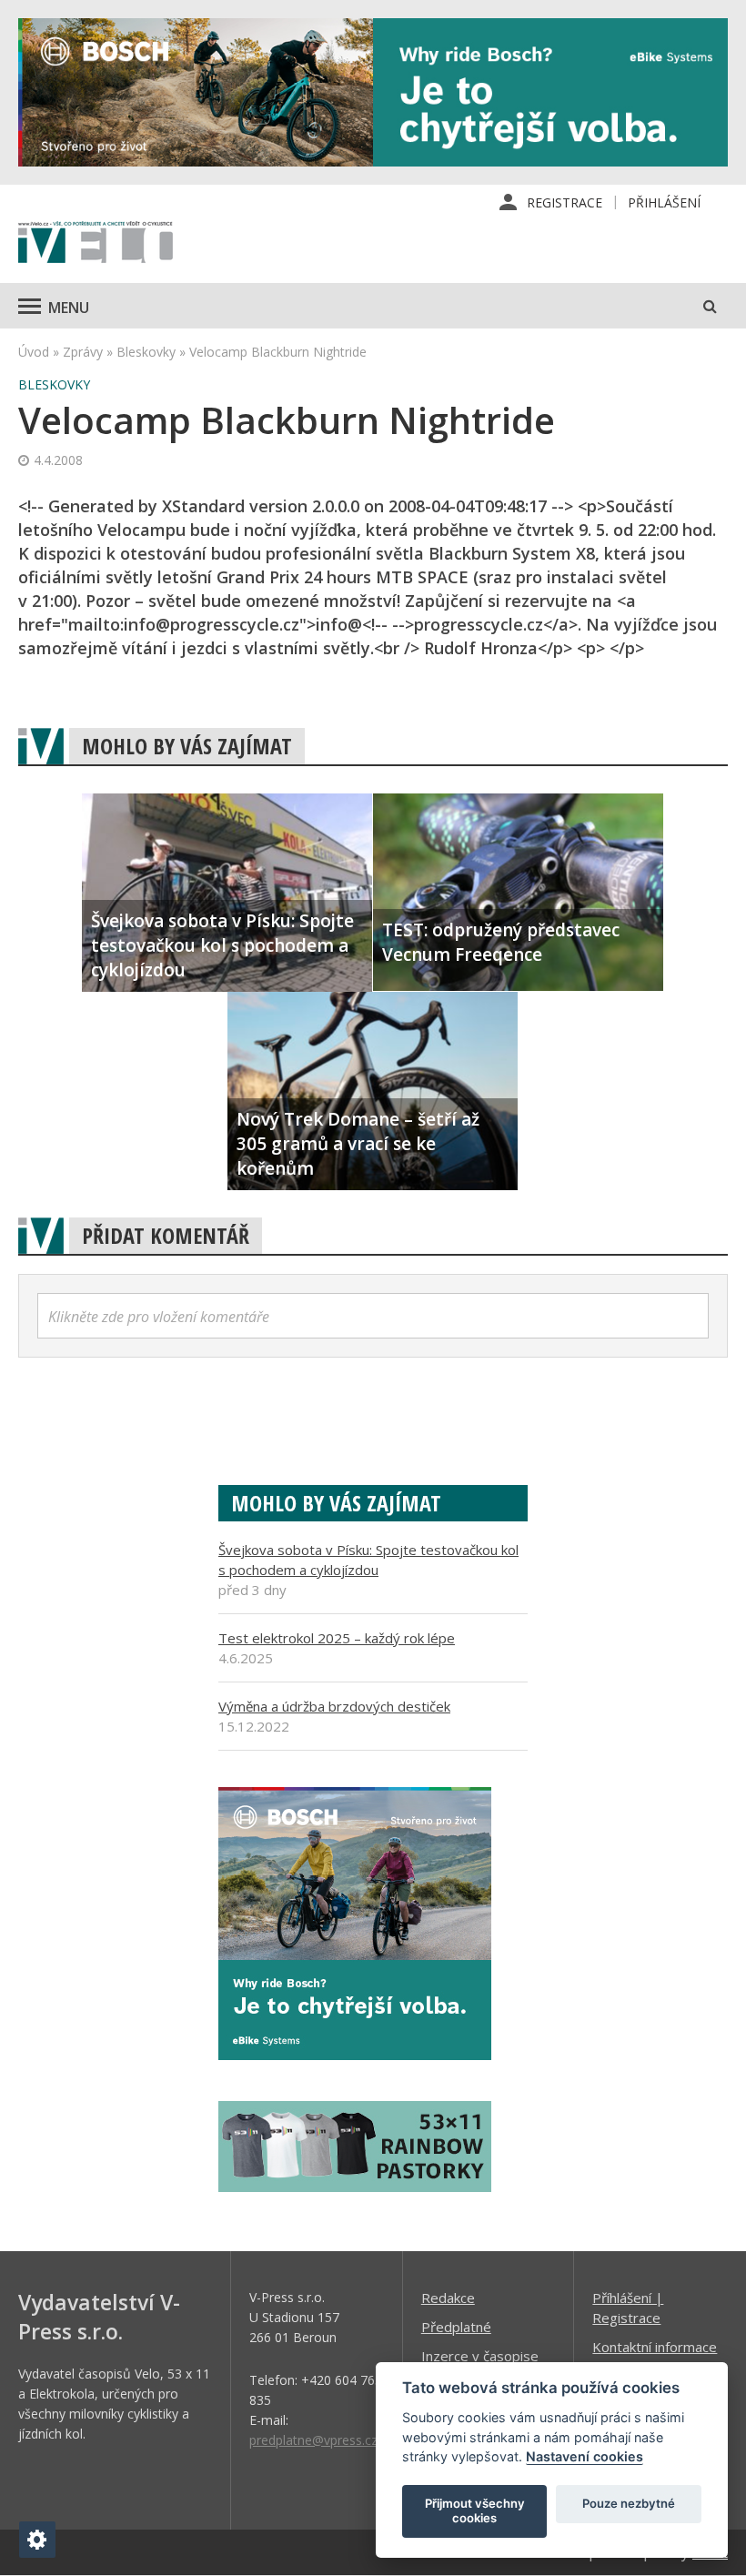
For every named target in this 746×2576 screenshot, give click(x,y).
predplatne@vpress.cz (313, 2440)
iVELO (96, 244)
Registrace (565, 202)
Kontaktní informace (655, 2347)
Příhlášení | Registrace (628, 2308)
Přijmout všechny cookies (475, 2510)
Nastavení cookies (585, 2456)
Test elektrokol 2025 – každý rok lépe (337, 1638)
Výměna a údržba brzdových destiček (334, 1706)
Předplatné (456, 2327)
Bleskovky (146, 352)
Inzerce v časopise (480, 2356)
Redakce (448, 2298)
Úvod (34, 352)
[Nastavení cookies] (37, 2540)
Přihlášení (664, 202)
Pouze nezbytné (629, 2503)
